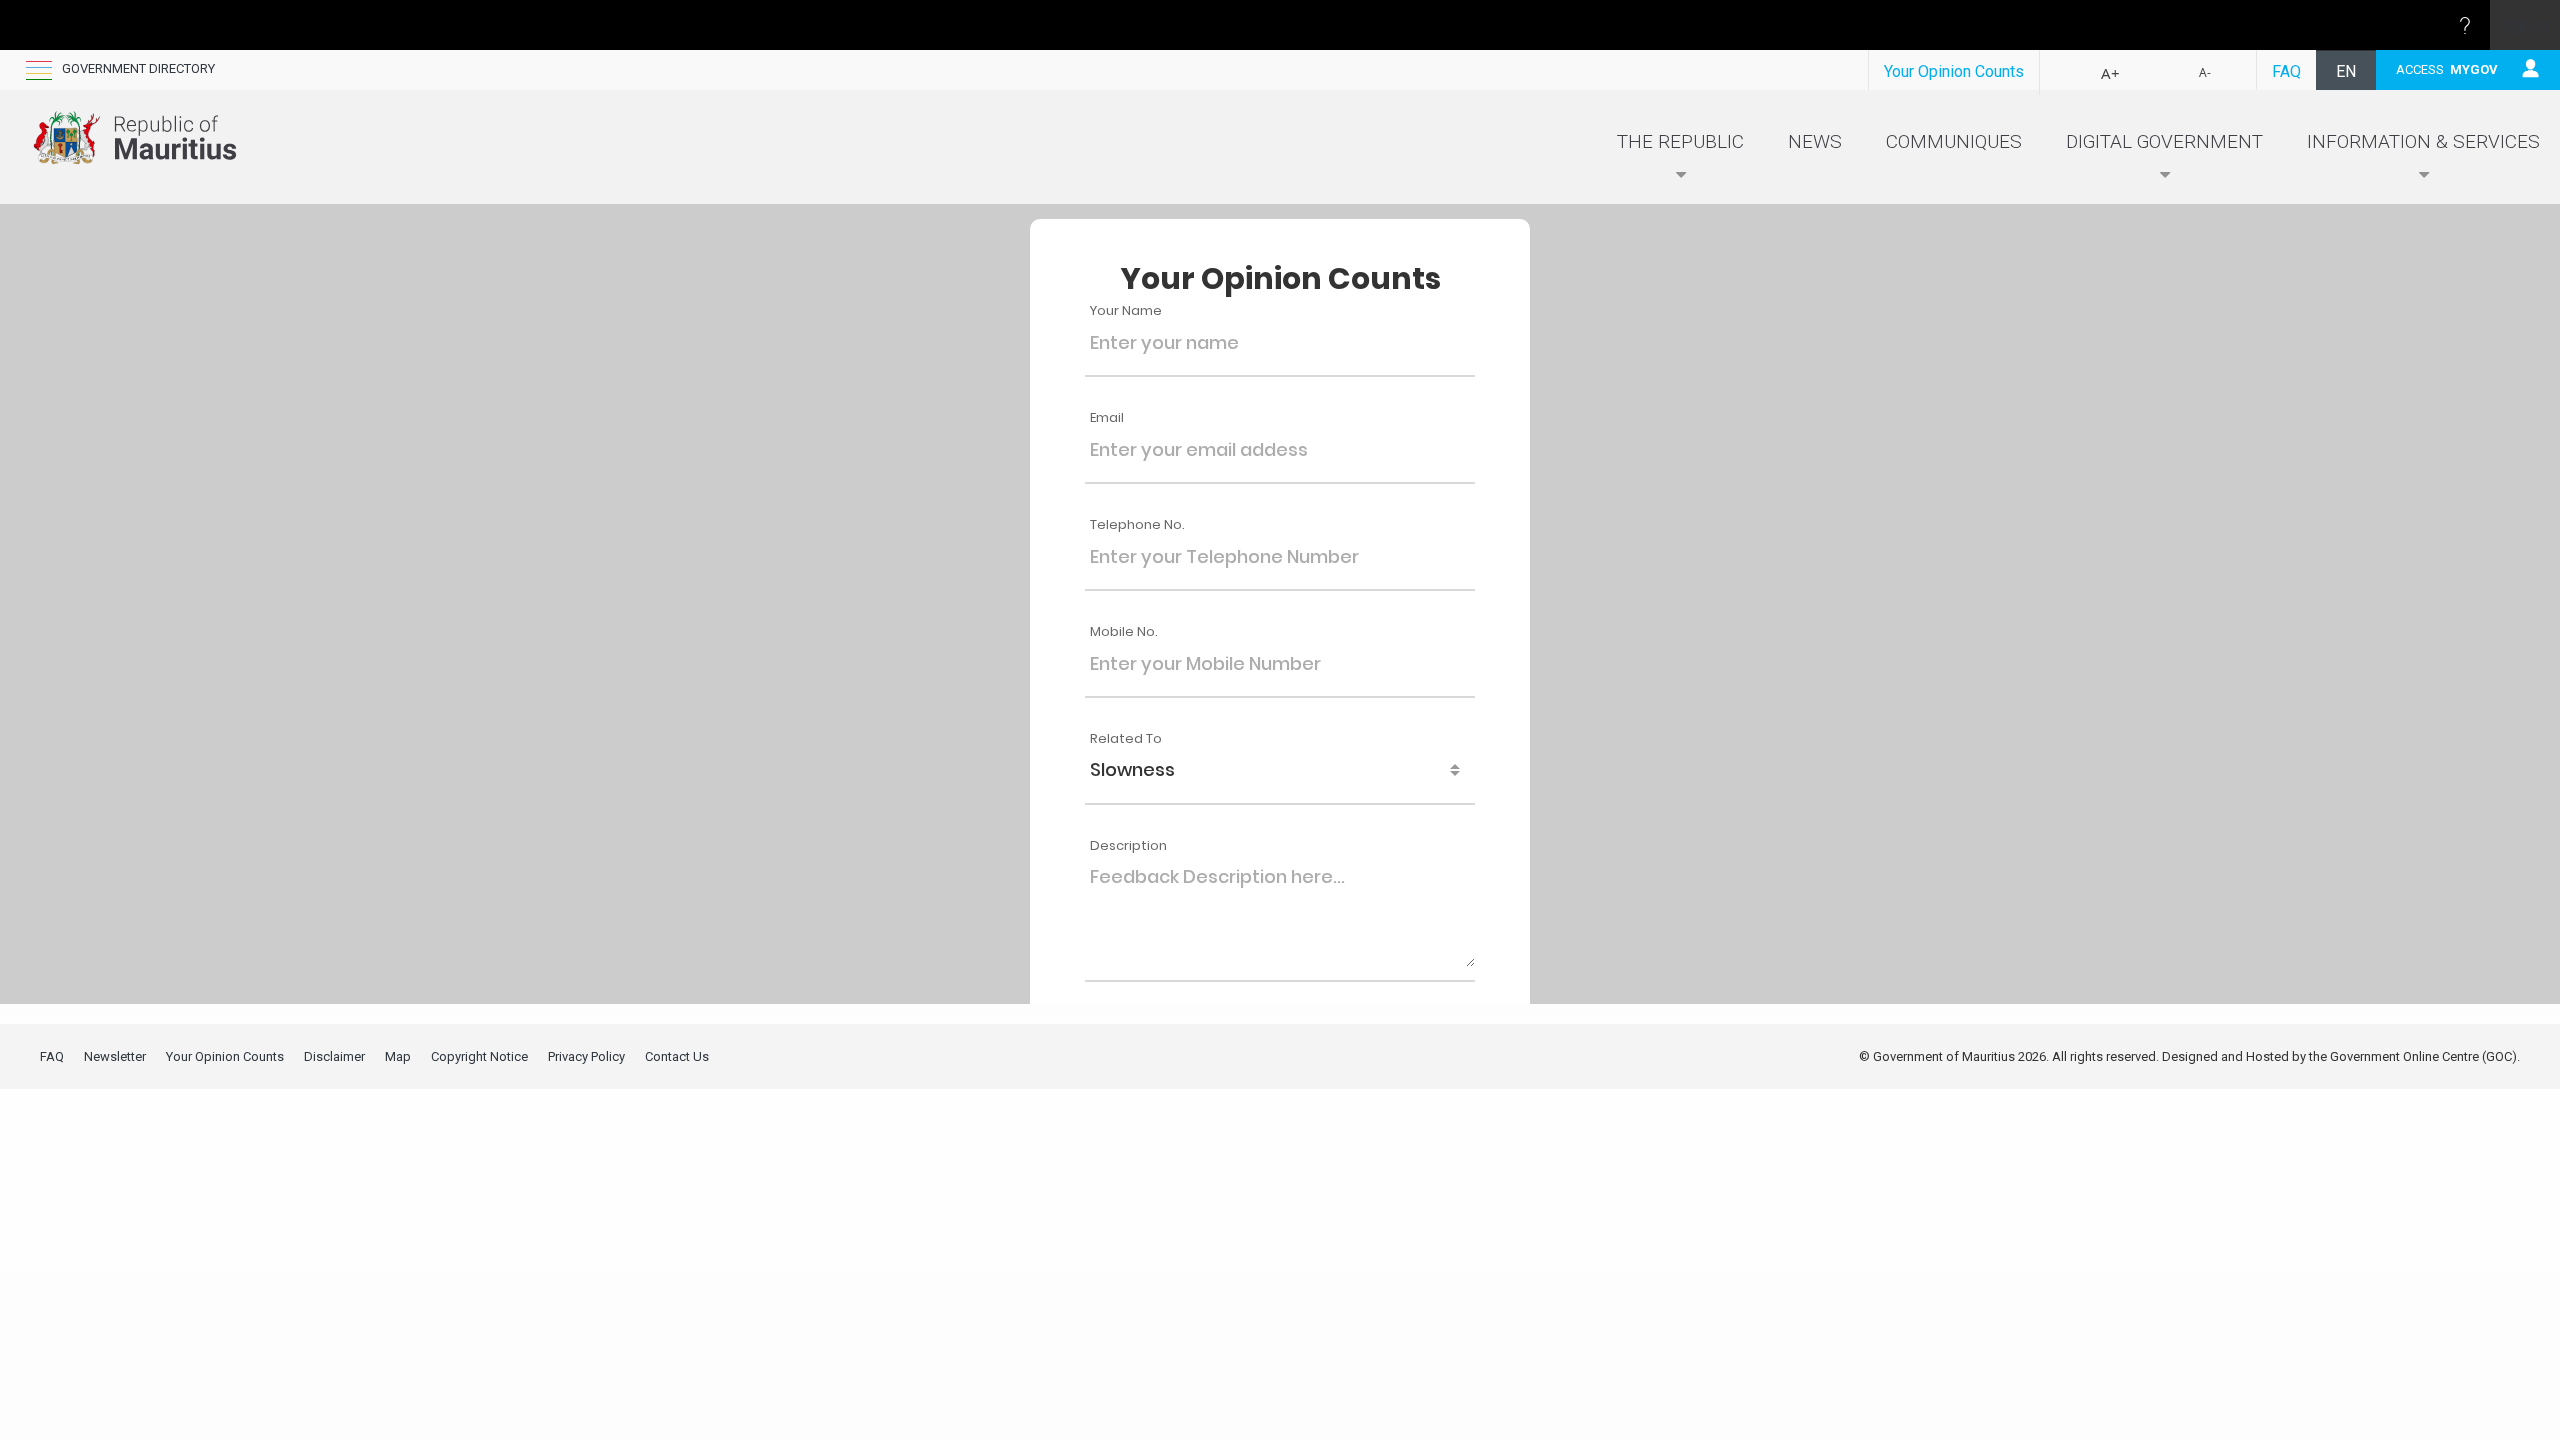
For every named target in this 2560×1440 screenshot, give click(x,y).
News (1815, 141)
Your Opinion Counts (1954, 71)
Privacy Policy (586, 1056)
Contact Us (677, 1056)
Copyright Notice (479, 1056)
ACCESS (2447, 69)
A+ (2110, 73)
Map (398, 1056)
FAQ (2286, 71)
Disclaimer (334, 1056)
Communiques (1954, 141)
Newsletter (115, 1056)
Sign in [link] (2525, 24)
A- (2205, 72)
